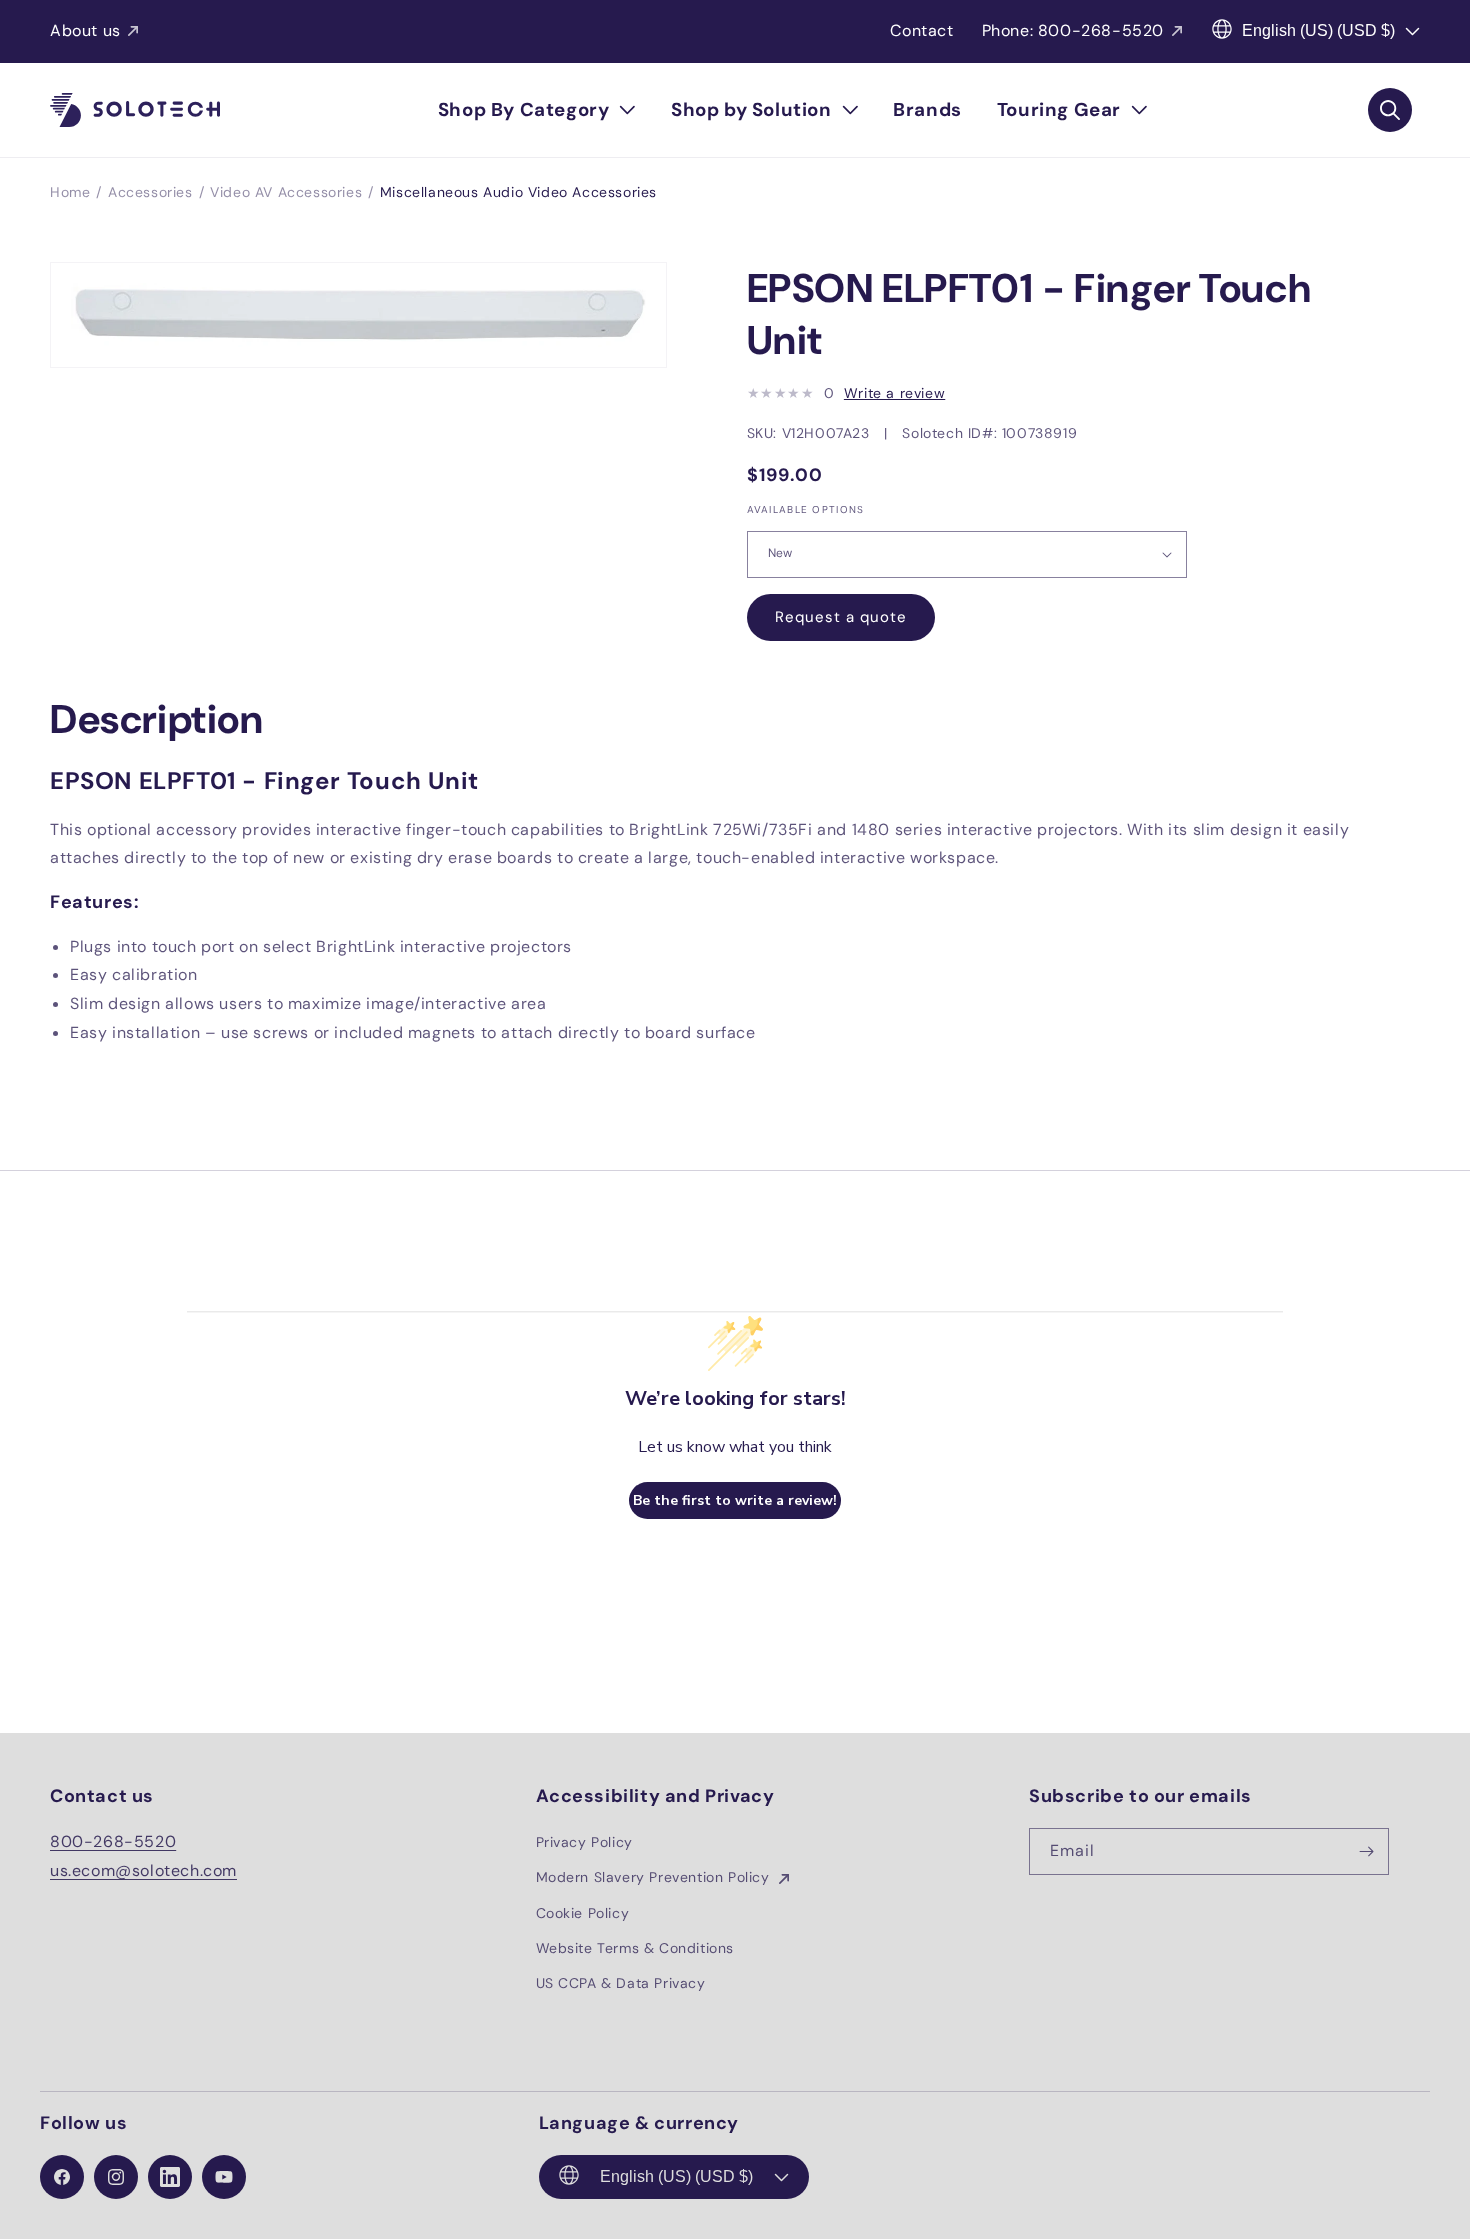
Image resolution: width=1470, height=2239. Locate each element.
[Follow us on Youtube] (224, 2177)
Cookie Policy (583, 1913)
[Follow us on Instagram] (116, 2177)
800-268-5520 (113, 1841)
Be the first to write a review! (735, 1500)
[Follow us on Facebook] (62, 2177)
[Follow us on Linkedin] (170, 2177)
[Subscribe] (1366, 1851)
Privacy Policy (584, 1842)
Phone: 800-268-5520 (1073, 30)
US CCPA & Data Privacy (621, 1983)
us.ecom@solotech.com (143, 1870)
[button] (537, 110)
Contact (921, 30)
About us (85, 30)
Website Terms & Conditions (635, 1948)
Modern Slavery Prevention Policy (655, 1877)
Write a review (894, 393)
